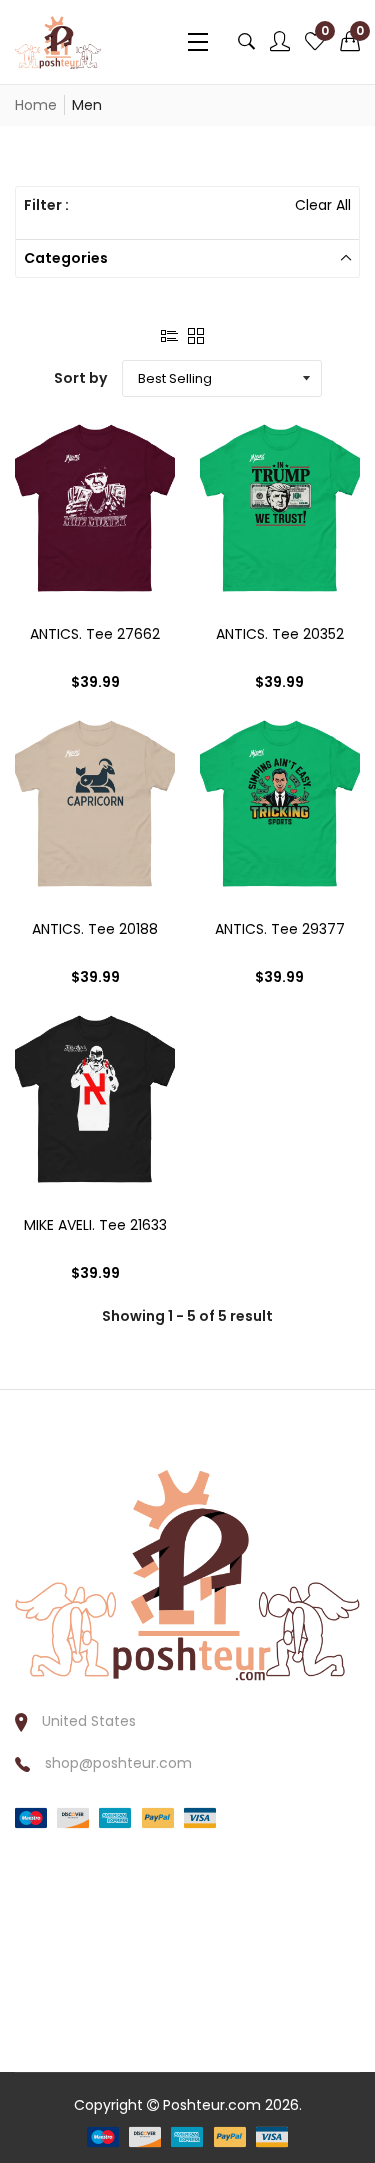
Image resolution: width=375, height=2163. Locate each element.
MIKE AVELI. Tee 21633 (95, 1225)
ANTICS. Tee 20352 (280, 634)
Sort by (80, 378)
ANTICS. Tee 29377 (280, 929)
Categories (66, 258)
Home (36, 105)
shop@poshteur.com (118, 1763)
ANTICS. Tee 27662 (95, 634)
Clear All (323, 205)
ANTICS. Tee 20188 (95, 929)
